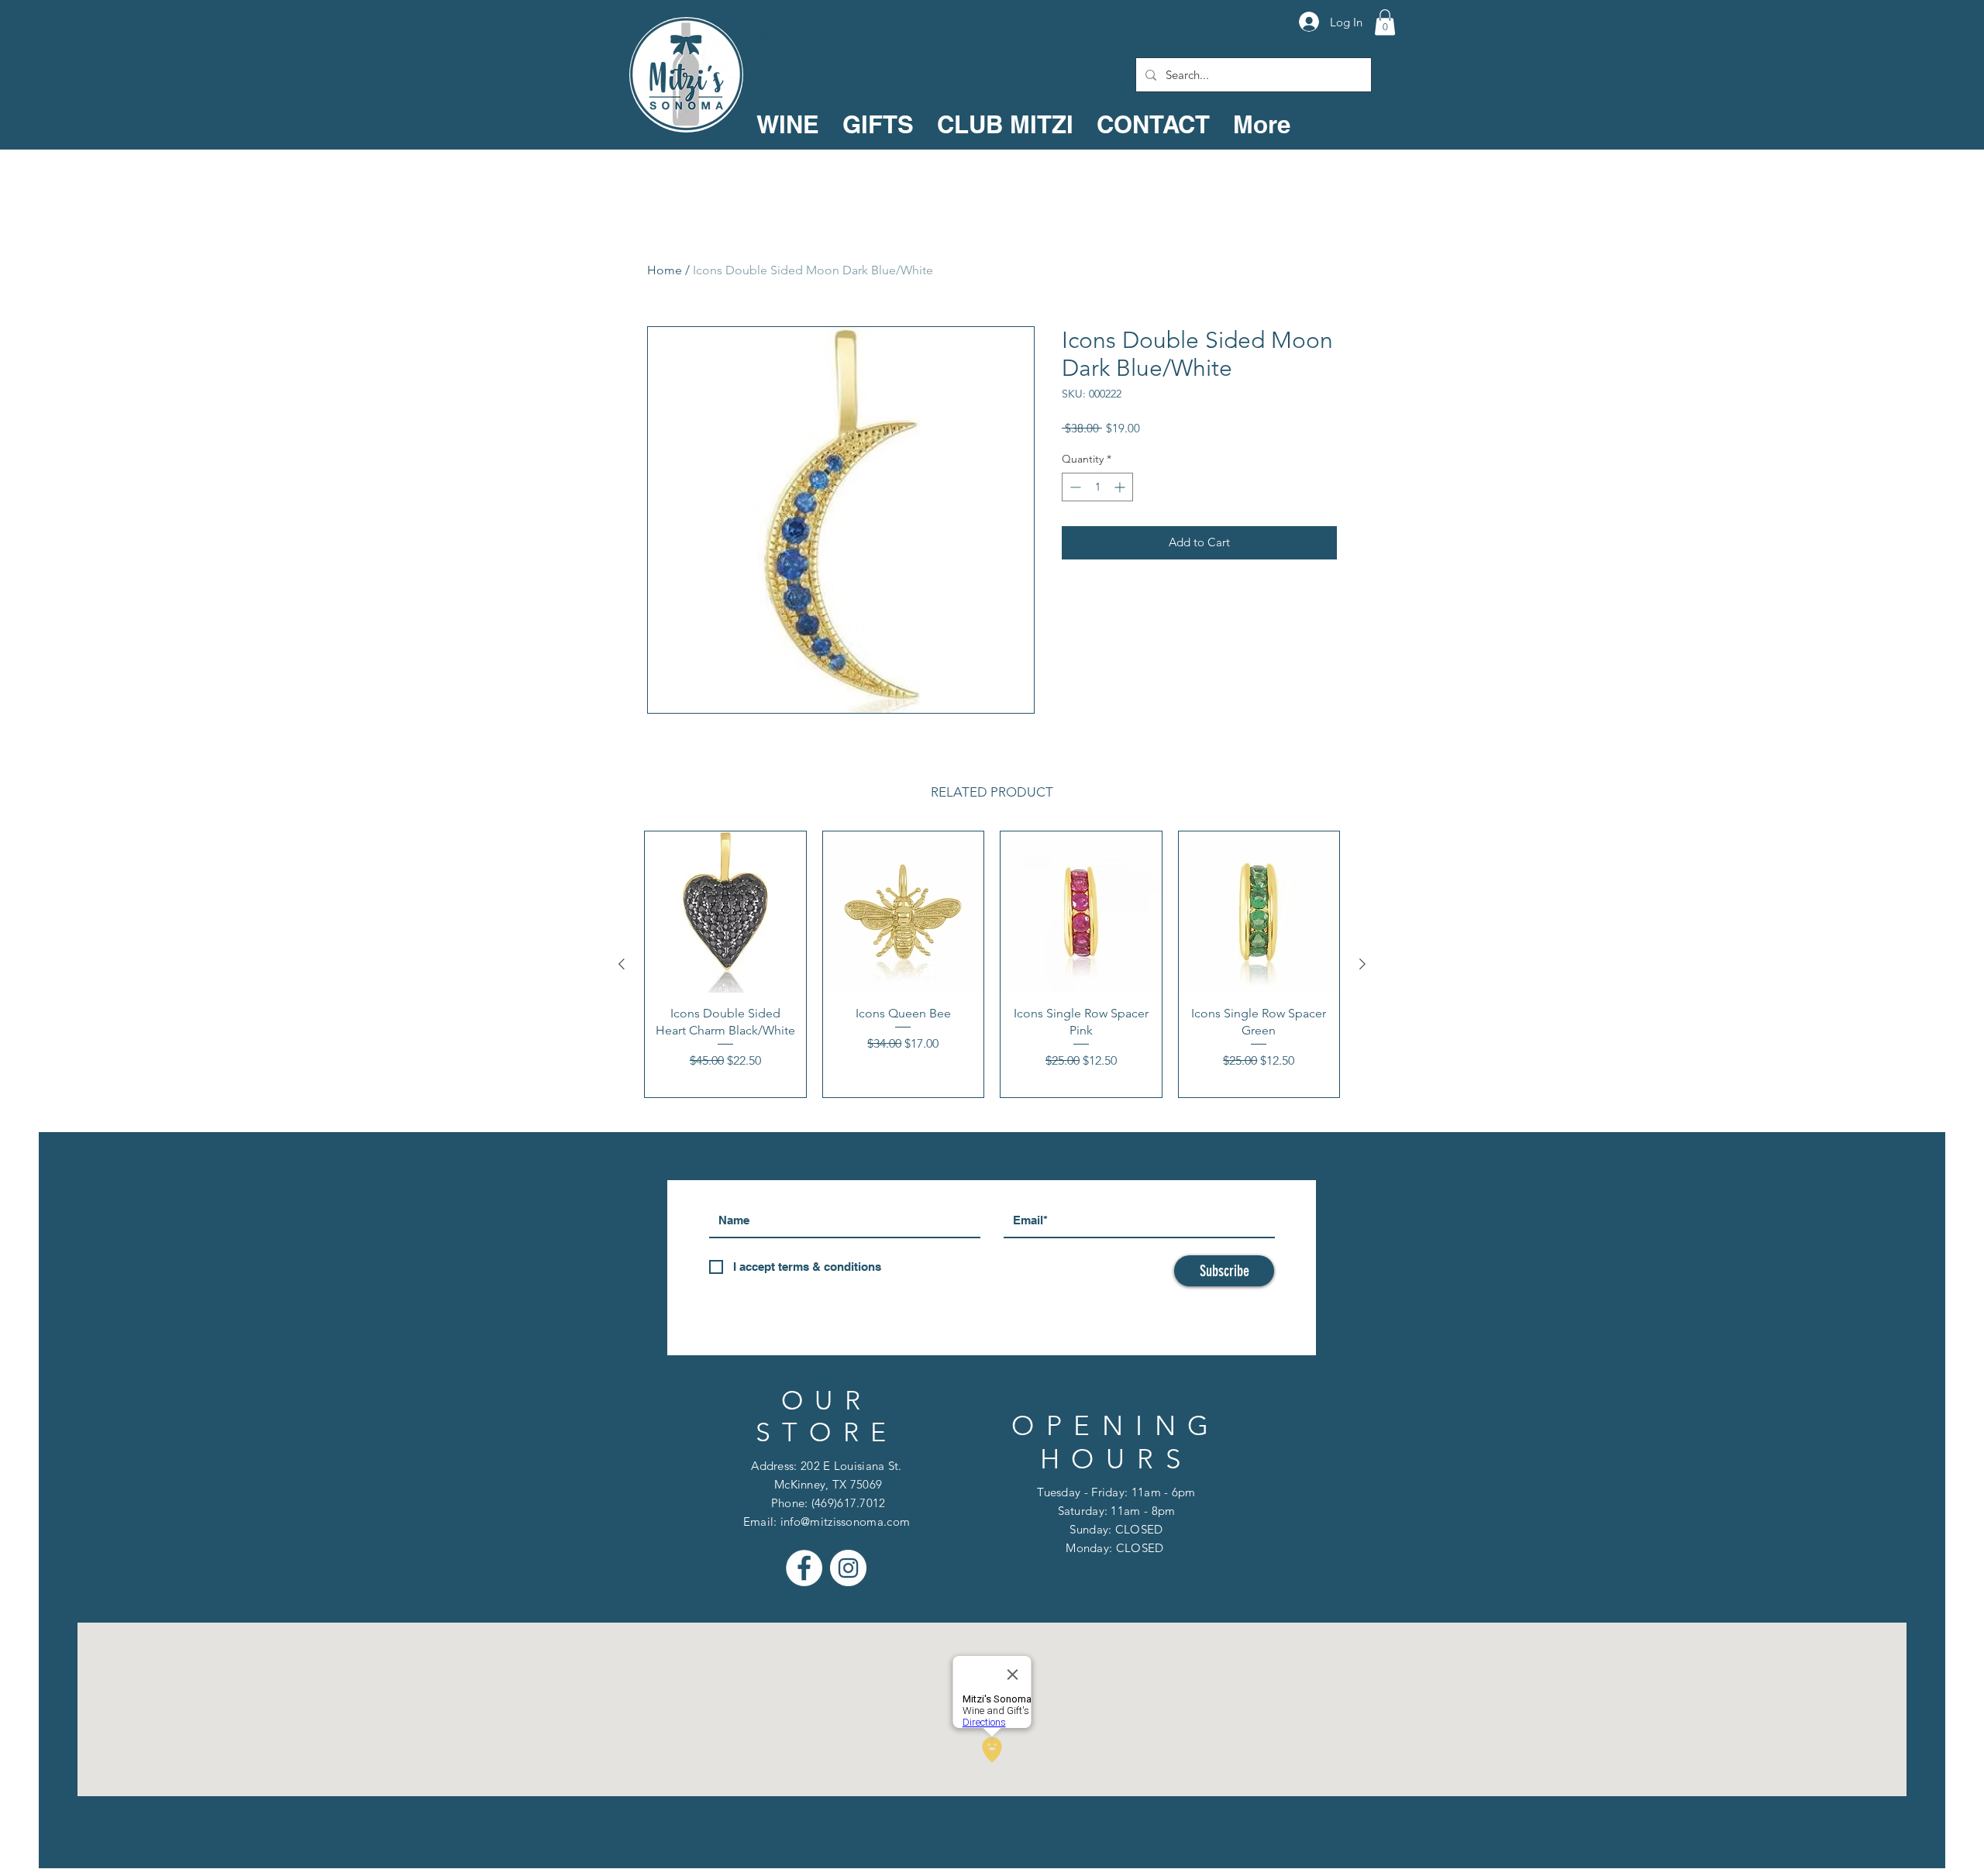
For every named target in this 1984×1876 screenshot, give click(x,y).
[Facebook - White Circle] (804, 1568)
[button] (1385, 22)
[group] (992, 964)
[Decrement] (1074, 487)
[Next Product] (1362, 964)
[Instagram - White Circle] (848, 1568)
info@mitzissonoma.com (845, 1521)
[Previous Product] (622, 964)
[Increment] (1121, 487)
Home (665, 270)
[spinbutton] (1097, 487)
